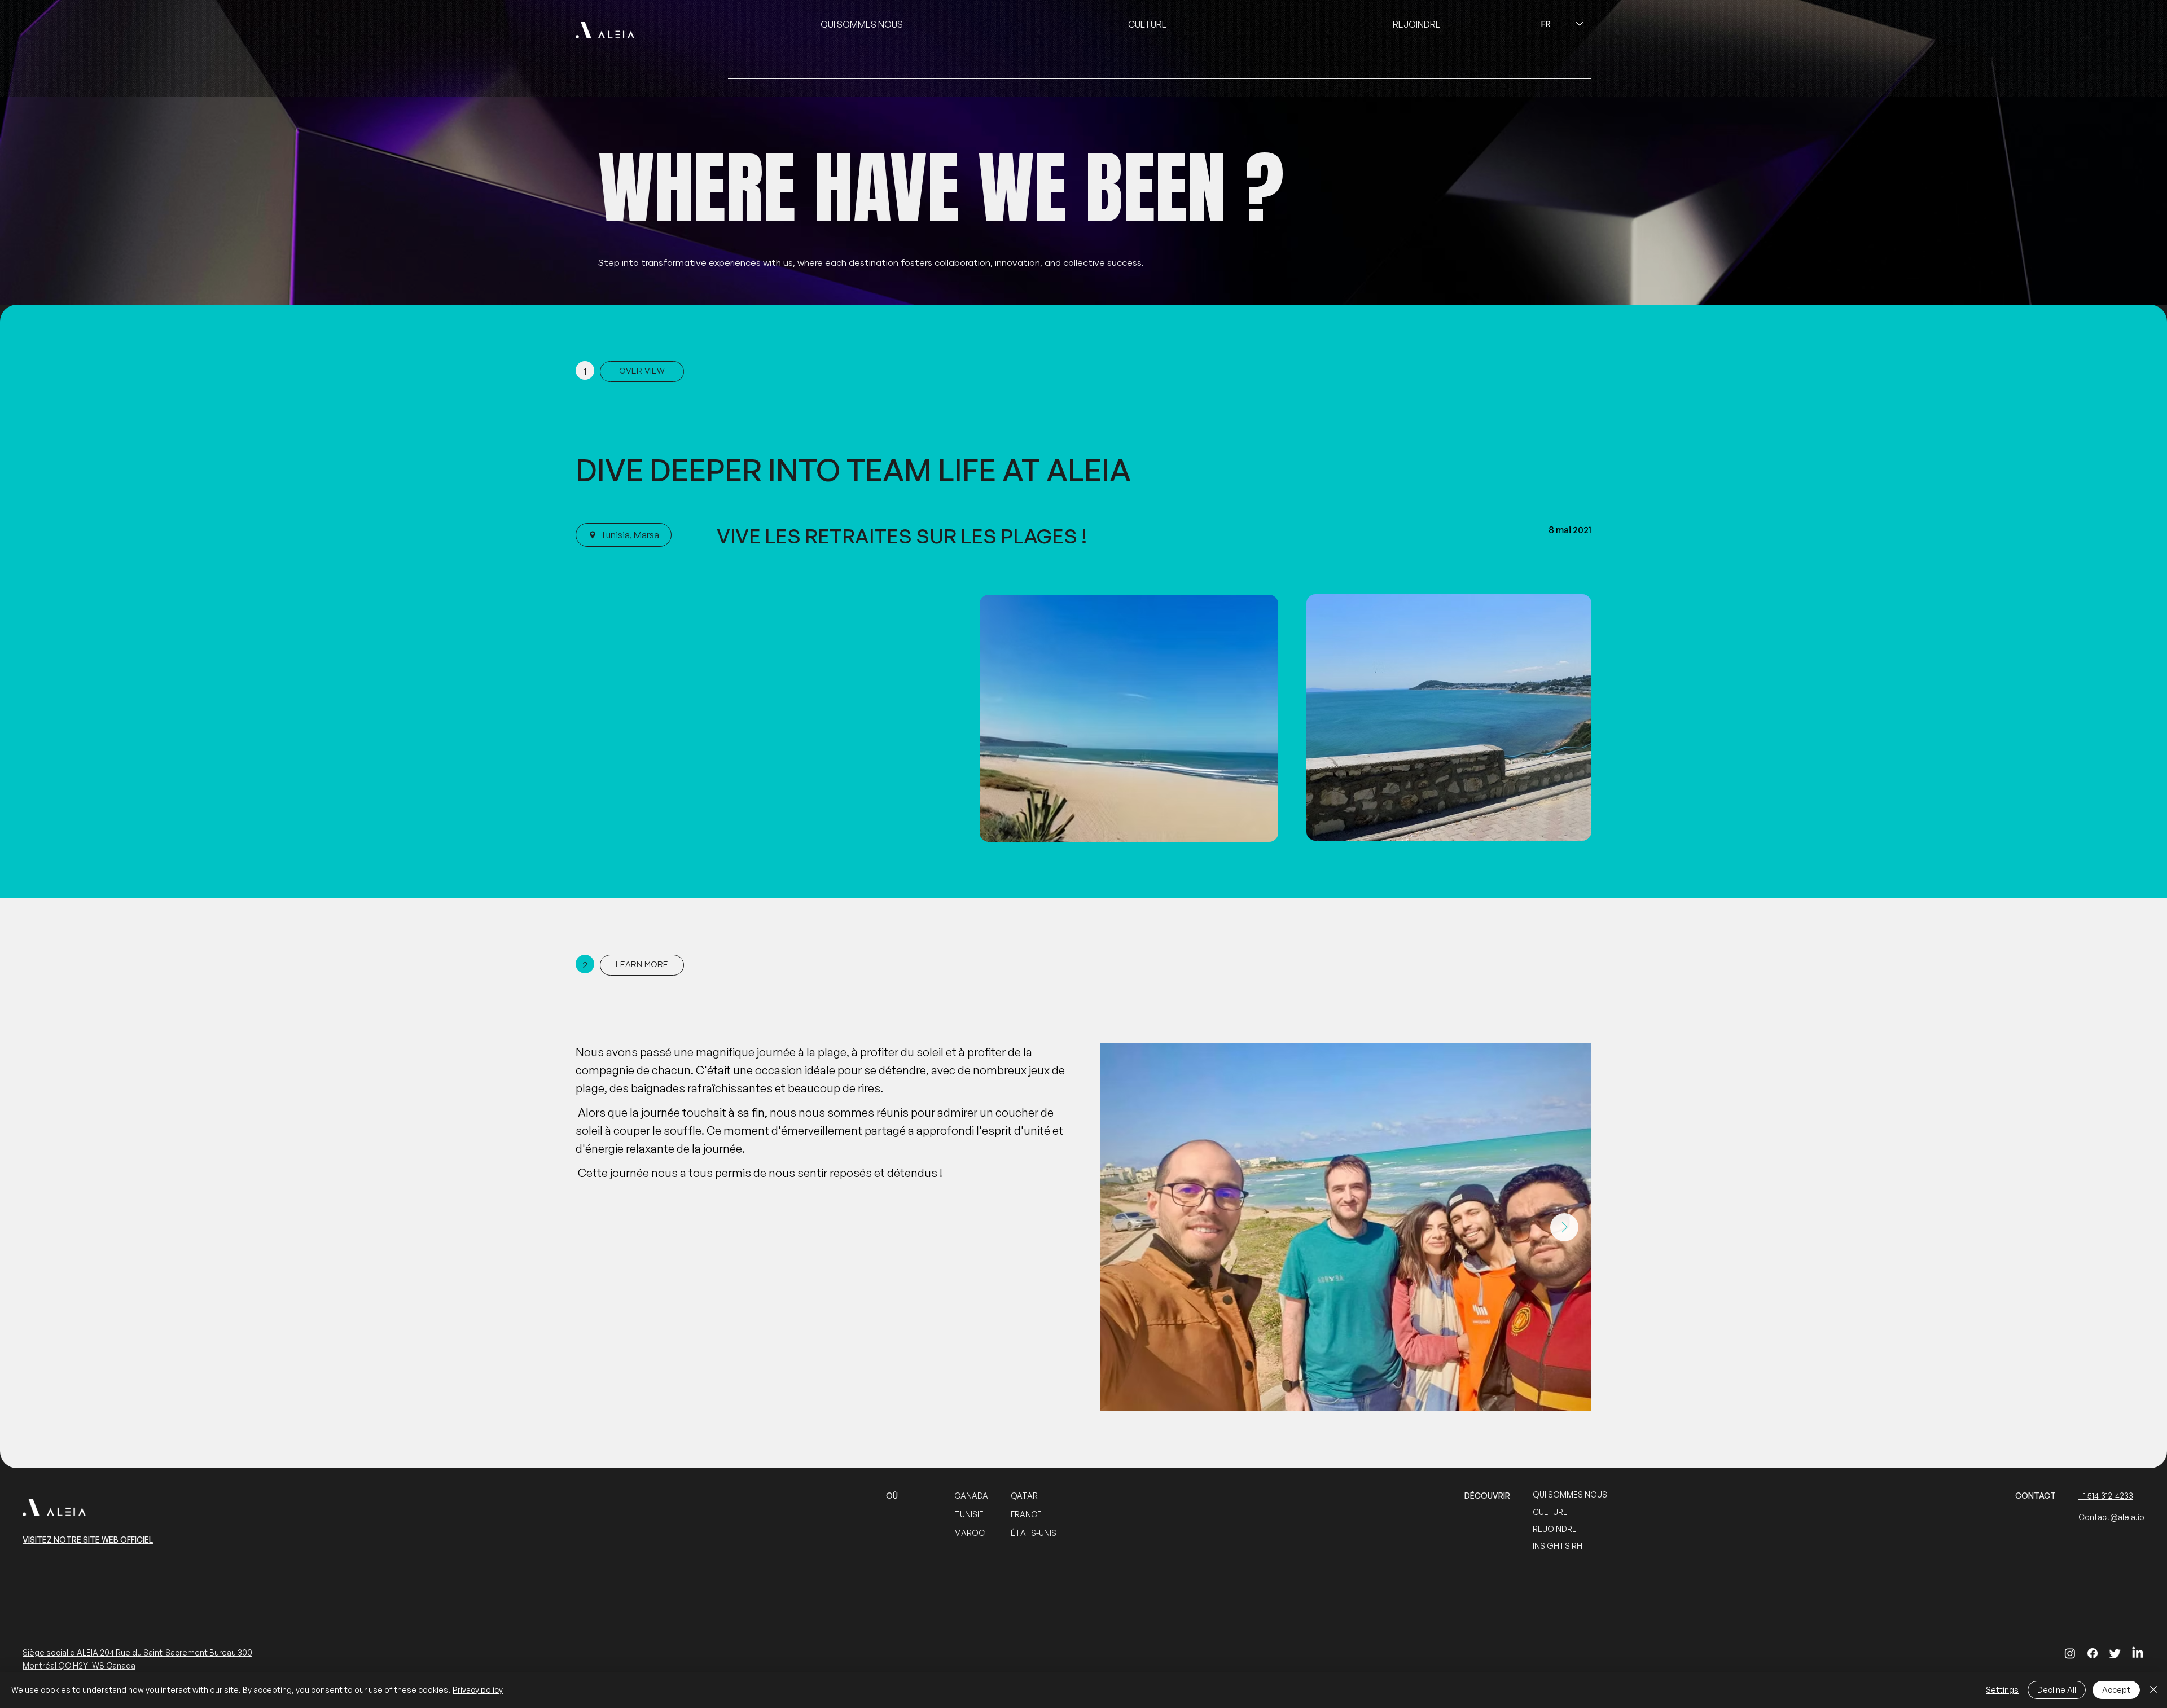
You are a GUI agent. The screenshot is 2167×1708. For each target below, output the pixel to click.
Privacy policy (478, 1690)
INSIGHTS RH (1558, 1546)
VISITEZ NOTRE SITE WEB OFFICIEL (88, 1540)
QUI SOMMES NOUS (1570, 1494)
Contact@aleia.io (2111, 1517)
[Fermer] (2153, 1690)
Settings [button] (2002, 1690)
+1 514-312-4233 (2106, 1496)
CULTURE (1550, 1512)
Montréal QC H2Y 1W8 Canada (79, 1665)
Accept (2116, 1690)
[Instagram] (2070, 1653)
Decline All (2057, 1690)
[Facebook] (2093, 1653)
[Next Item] (1564, 1227)
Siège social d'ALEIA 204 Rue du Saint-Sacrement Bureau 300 (137, 1652)
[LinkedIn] (2138, 1653)
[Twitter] (2115, 1653)
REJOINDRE (1555, 1529)
